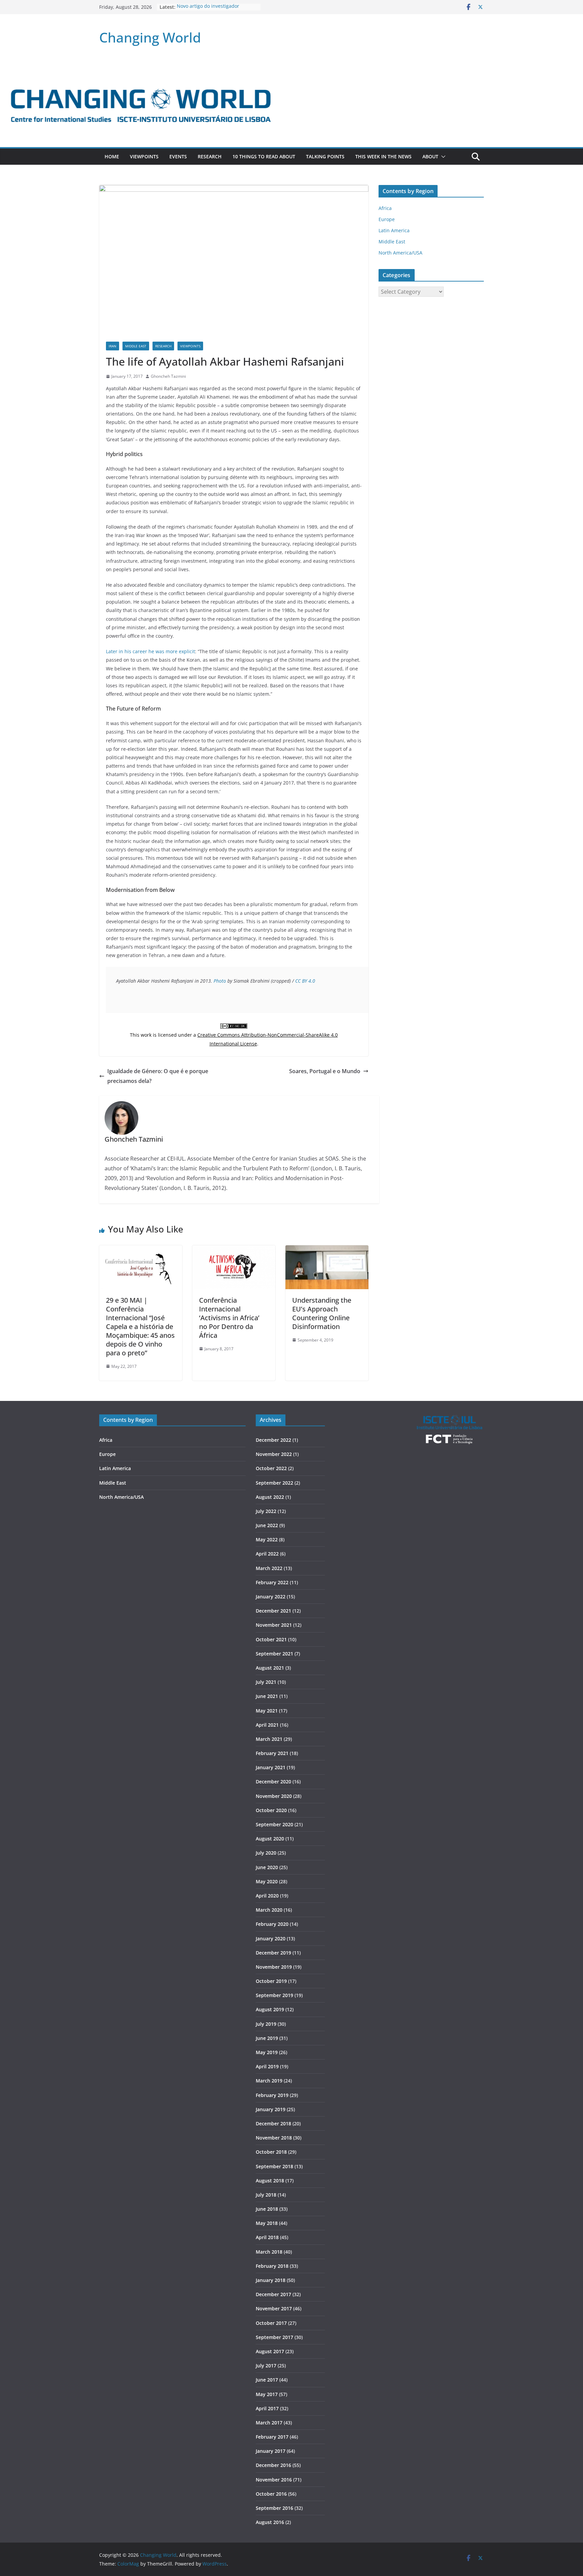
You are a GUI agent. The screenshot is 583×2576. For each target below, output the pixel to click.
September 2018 (274, 2166)
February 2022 (272, 1582)
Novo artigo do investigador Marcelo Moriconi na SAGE (208, 10)
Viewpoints (144, 156)
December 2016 (273, 2465)
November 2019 (274, 1967)
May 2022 (267, 1539)
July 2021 (266, 1682)
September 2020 (274, 1824)
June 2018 (267, 2209)
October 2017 (271, 2323)
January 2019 (271, 2109)
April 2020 (267, 1896)
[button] (442, 157)
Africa (385, 208)
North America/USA (400, 253)
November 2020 (274, 1796)
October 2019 (271, 1981)
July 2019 (266, 2024)
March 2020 (269, 1910)
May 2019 (267, 2052)
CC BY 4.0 (305, 981)
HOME (112, 156)
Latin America (394, 230)
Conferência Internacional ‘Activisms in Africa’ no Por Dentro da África (229, 1318)
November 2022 (274, 1454)
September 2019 (274, 1995)
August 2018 (270, 2181)
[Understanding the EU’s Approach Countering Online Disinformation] (327, 1250)
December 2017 (273, 2294)
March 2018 (269, 2252)
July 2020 (266, 1853)
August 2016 (270, 2522)
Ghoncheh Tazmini (168, 376)
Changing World (150, 37)
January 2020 (271, 1938)
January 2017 (271, 2451)
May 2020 (267, 1881)
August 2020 (270, 1839)
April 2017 (267, 2408)
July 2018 (266, 2195)
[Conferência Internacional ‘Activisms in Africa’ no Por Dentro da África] (234, 1250)
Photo (220, 981)
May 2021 (267, 1711)
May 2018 (267, 2223)
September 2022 (274, 1483)
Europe (387, 219)
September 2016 (274, 2508)
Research (210, 156)
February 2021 (272, 1753)
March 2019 (269, 2081)
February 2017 (272, 2437)
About (430, 156)
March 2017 (269, 2423)
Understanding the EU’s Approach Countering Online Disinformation (322, 1313)
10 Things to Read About (264, 156)
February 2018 (272, 2266)
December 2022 (273, 1440)
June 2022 (267, 1525)
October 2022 (271, 1468)
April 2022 (267, 1554)
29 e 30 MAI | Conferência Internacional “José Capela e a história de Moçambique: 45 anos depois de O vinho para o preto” (140, 1326)
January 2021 (271, 1767)
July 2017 (266, 2366)
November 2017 (274, 2308)
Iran (113, 346)
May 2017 (267, 2394)
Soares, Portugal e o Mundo (325, 1071)
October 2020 (271, 1810)
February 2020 (272, 1924)
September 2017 (274, 2337)
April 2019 (267, 2066)
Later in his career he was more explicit (150, 651)
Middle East (136, 346)
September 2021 (274, 1654)
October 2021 (271, 1639)
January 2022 (271, 1597)
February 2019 (272, 2095)
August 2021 (270, 1668)
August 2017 (270, 2351)
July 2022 (266, 1511)
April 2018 (267, 2237)
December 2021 (273, 1611)
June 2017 (267, 2380)
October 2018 (271, 2152)
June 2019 (267, 2038)
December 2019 (273, 1953)
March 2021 (269, 1739)
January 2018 (271, 2280)
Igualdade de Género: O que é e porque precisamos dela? (158, 1076)
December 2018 (273, 2123)
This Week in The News (383, 156)
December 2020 (273, 1782)
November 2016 (274, 2480)
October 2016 (271, 2494)
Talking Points (325, 156)
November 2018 (274, 2138)
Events (178, 156)
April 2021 (267, 1725)
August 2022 (270, 1497)
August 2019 (270, 2009)
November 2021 (274, 1625)
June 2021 (267, 1696)
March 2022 (269, 1568)
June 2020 (267, 1867)
